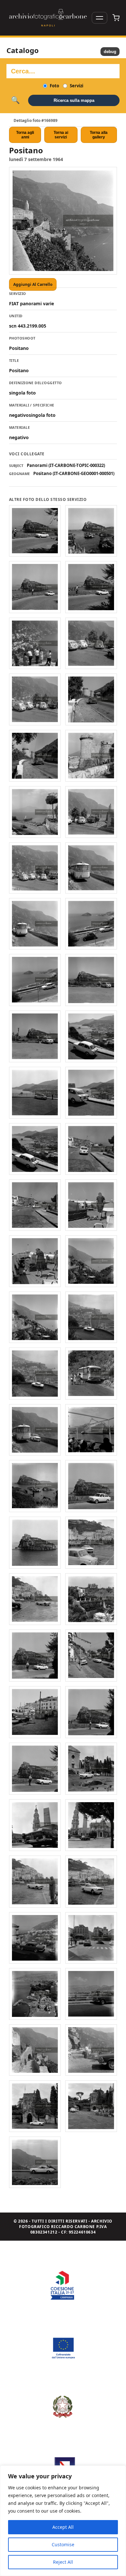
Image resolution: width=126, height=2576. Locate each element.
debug (110, 52)
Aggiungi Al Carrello (33, 284)
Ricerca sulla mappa (74, 100)
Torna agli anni (25, 135)
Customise (63, 2544)
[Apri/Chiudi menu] (100, 18)
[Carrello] (116, 18)
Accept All (63, 2527)
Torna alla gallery (99, 135)
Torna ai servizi (61, 135)
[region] (63, 2521)
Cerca (15, 100)
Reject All (63, 2562)
